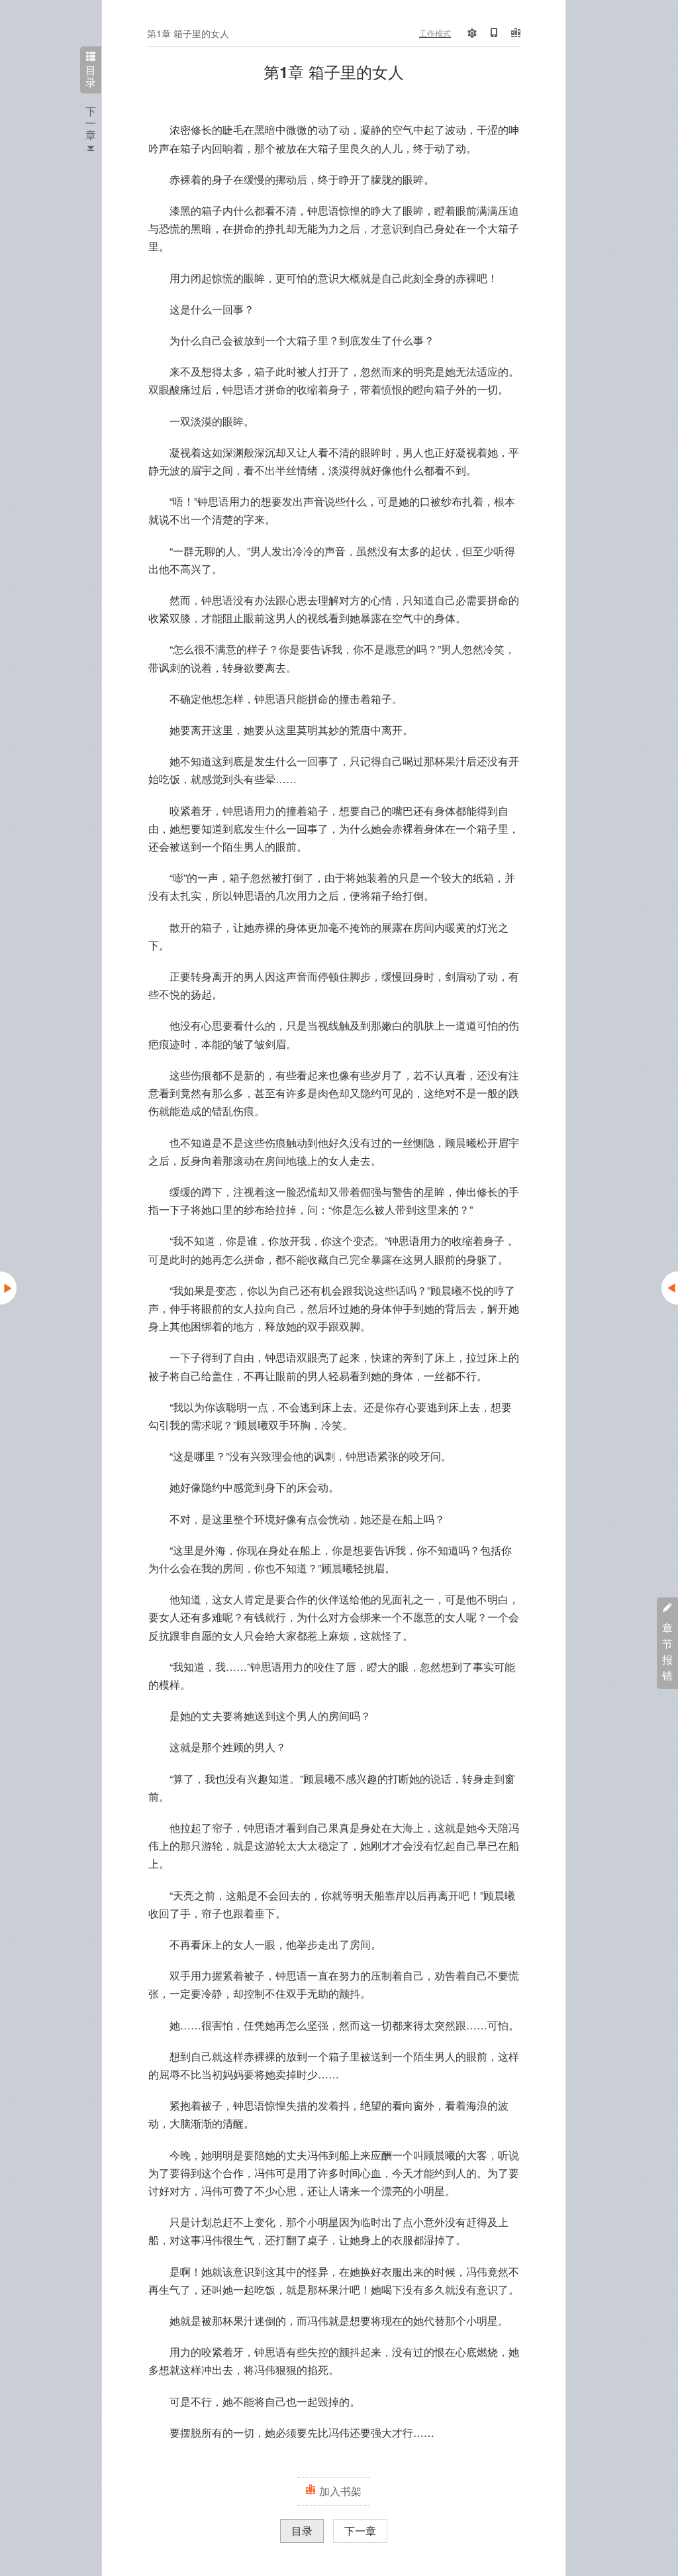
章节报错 (667, 1651)
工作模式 (435, 33)
